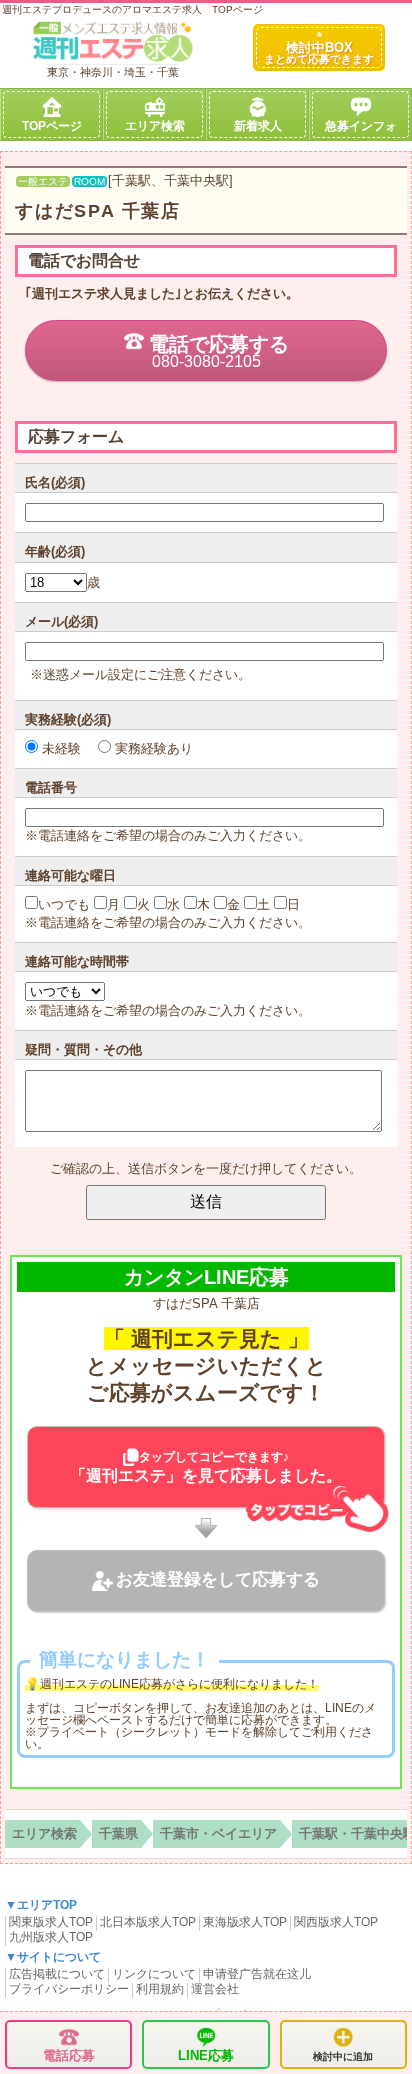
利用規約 (160, 1989)
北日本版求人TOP (148, 1922)
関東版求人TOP (51, 1922)
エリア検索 (155, 126)
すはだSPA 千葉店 (98, 211)
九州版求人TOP (51, 1937)
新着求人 (258, 126)
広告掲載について (57, 1974)
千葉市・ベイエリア (218, 1833)
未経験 (59, 748)
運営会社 (215, 1989)
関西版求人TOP (336, 1922)
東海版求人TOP (245, 1922)
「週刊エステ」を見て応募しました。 (206, 1467)
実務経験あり (152, 748)
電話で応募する (219, 351)
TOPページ (52, 126)
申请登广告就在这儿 (257, 1974)
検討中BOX (319, 52)
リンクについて (154, 1974)
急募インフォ (361, 126)
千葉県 (118, 1833)
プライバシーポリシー (69, 1989)
